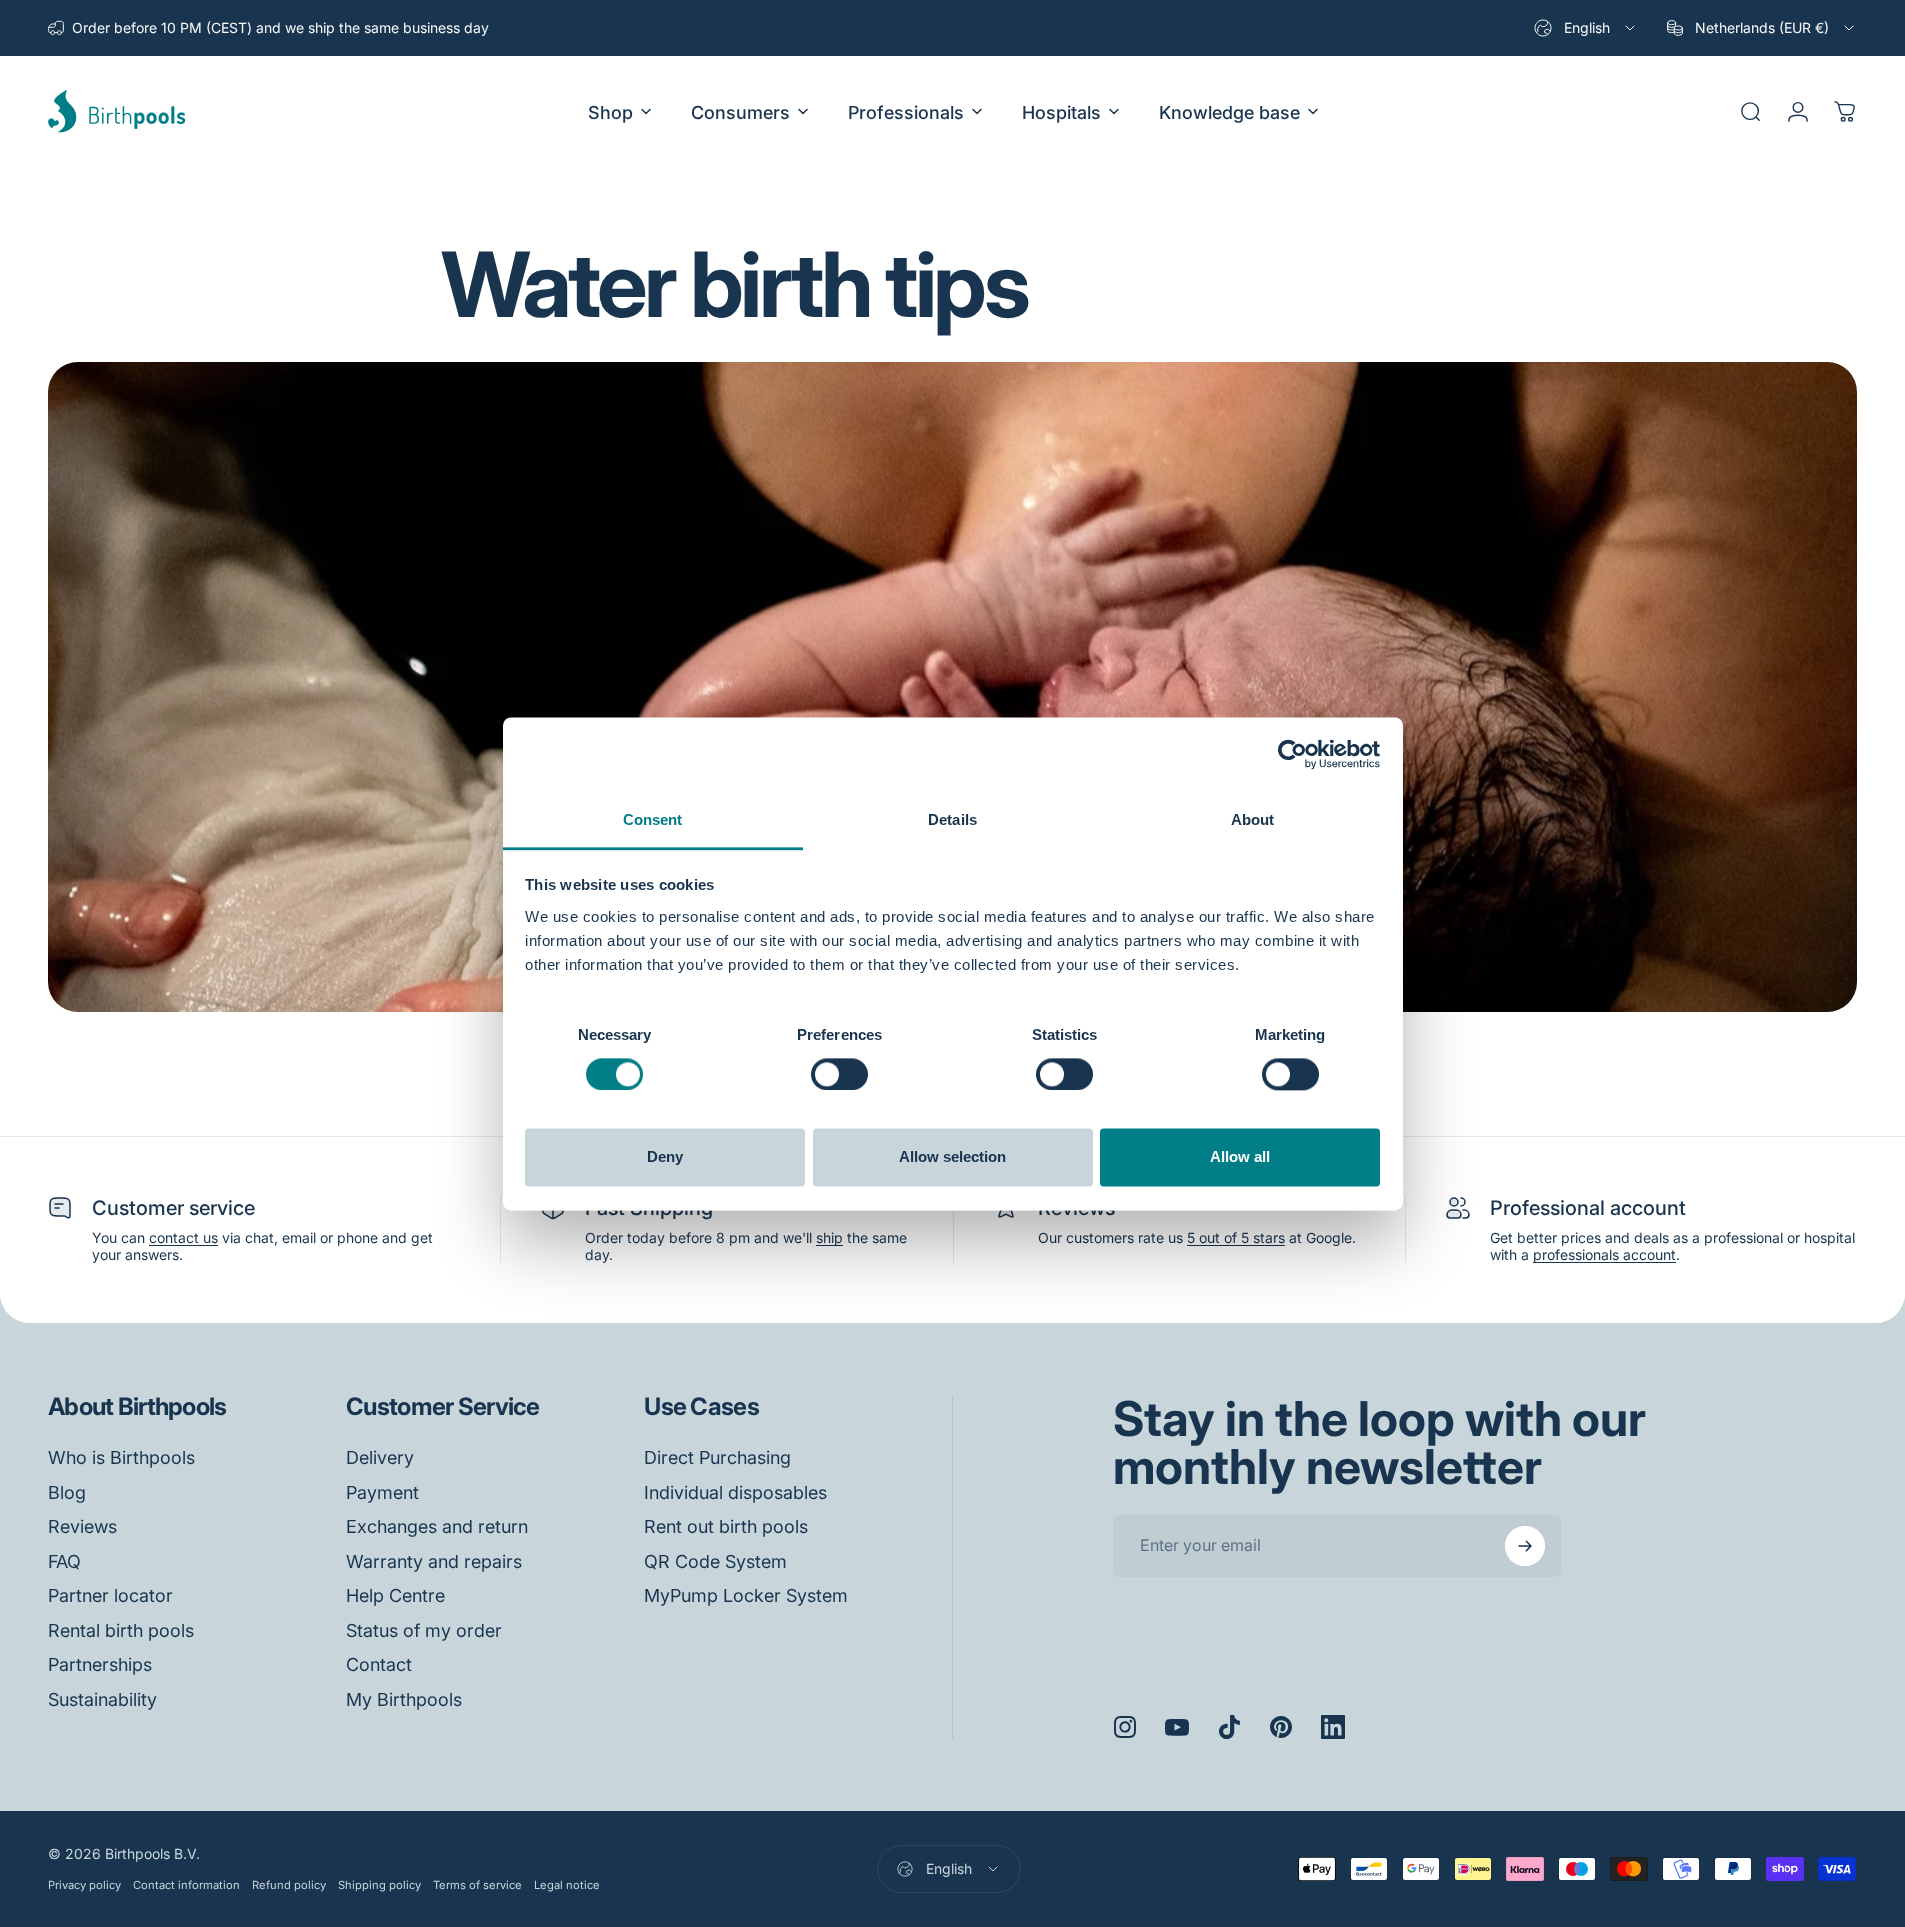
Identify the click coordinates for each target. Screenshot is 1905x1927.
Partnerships (100, 1664)
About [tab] (1253, 819)
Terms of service (477, 1885)
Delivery (380, 1457)
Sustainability (102, 1699)
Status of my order (424, 1630)
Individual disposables (735, 1492)
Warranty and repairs (434, 1561)
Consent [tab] (653, 819)
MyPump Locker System (746, 1595)
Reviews (82, 1526)
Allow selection (952, 1157)
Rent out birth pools (726, 1526)
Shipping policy (379, 1885)
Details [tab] (952, 819)
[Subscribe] (1525, 1546)
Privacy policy (84, 1885)
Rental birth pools (121, 1630)
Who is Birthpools (121, 1457)
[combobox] (1586, 28)
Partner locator (110, 1595)
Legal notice (567, 1885)
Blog (67, 1492)
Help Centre (395, 1595)
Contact (379, 1664)
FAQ (64, 1561)
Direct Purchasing (717, 1457)
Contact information (186, 1885)
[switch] (839, 1074)
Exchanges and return (437, 1526)
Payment (382, 1492)
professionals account (1604, 1254)
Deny (665, 1157)
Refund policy (289, 1885)
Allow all (1240, 1157)
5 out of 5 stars (1236, 1237)
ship (829, 1237)
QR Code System (715, 1561)
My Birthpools (404, 1699)
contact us (183, 1237)
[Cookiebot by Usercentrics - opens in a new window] (1292, 754)
